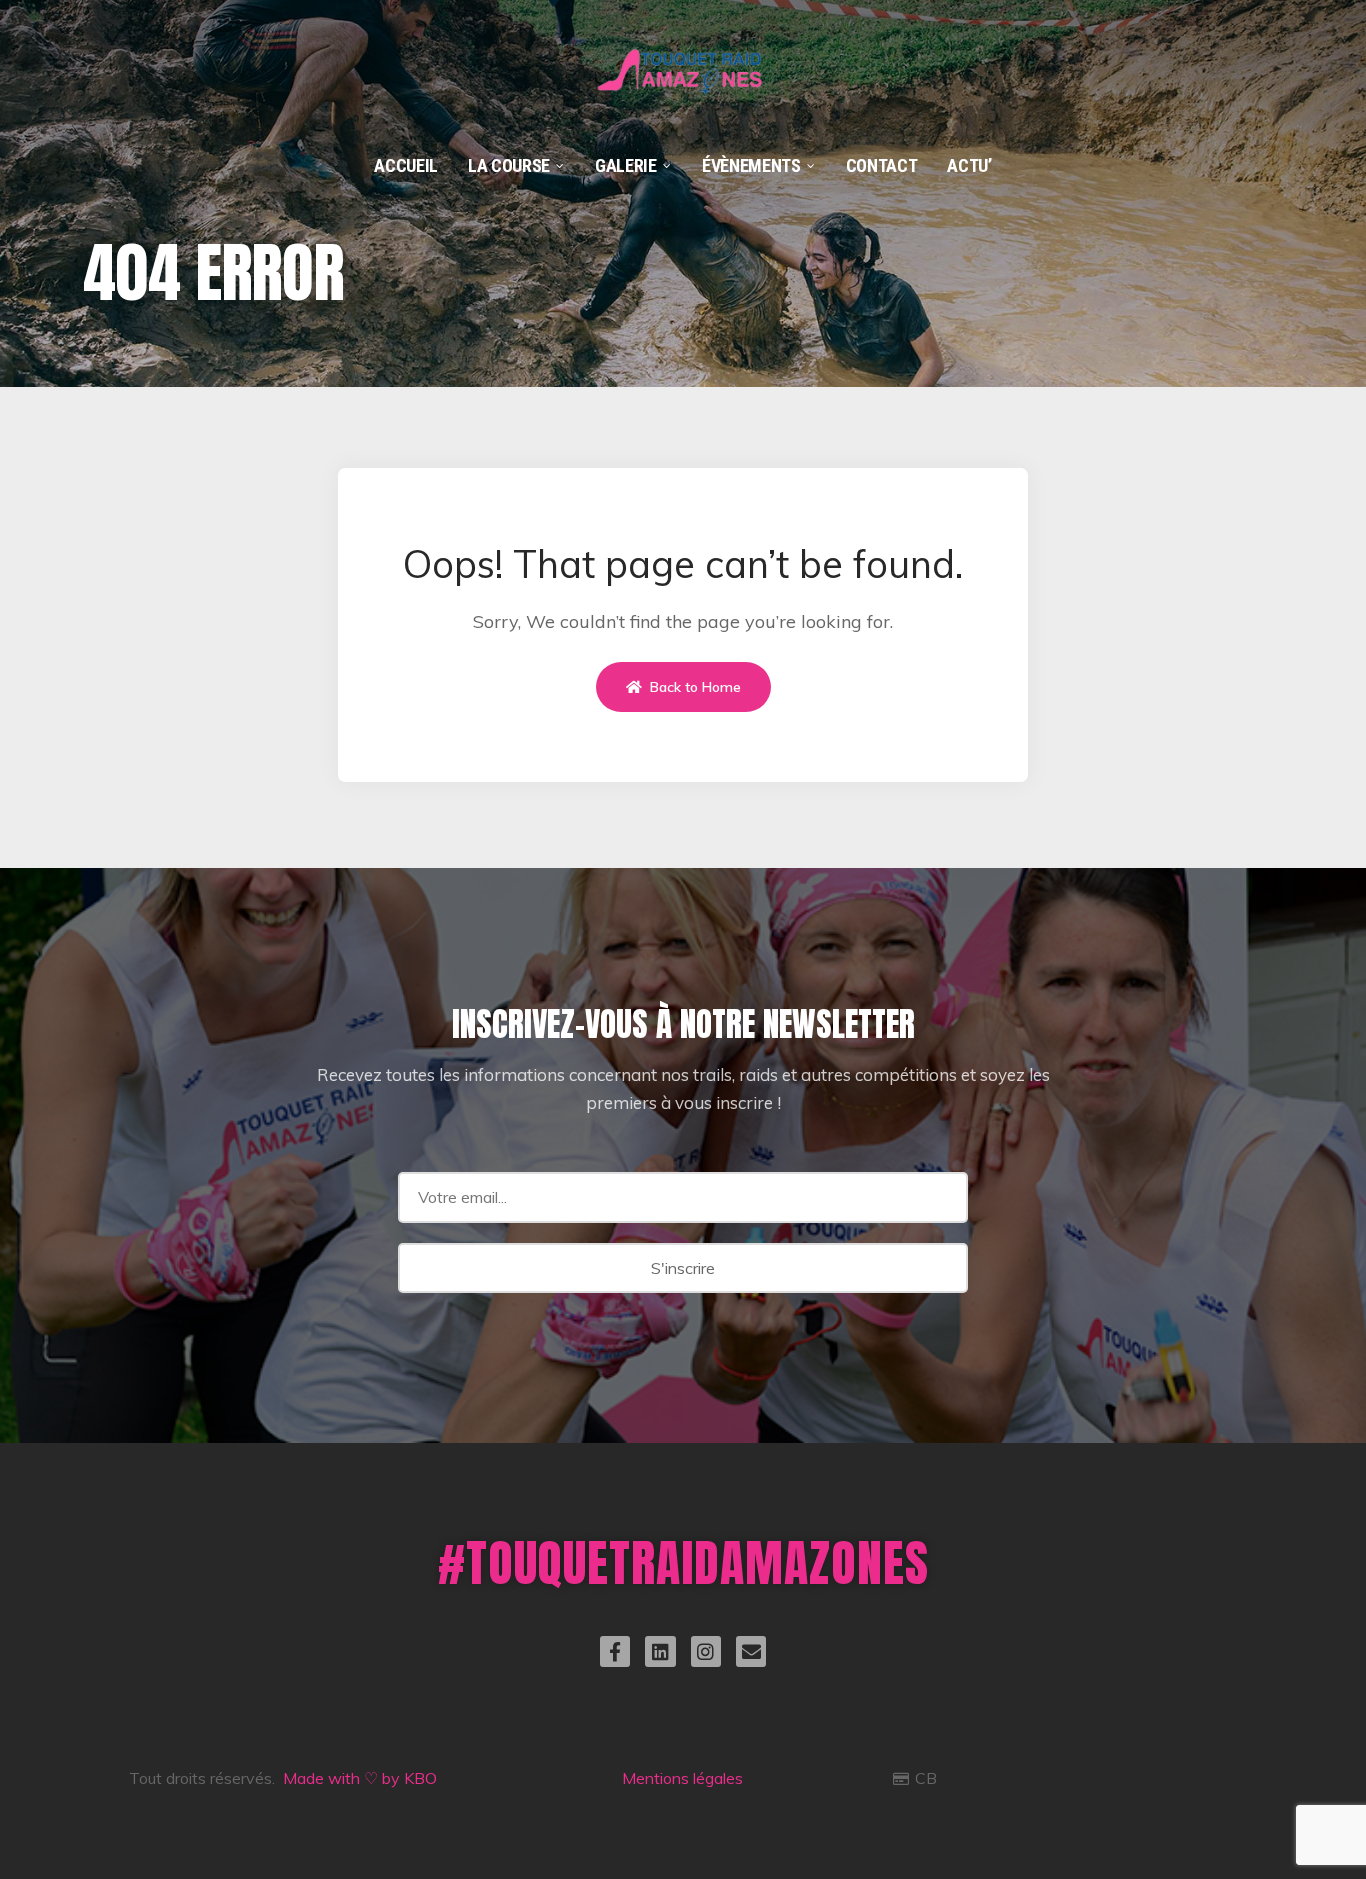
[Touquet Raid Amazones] (683, 49)
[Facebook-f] (615, 1651)
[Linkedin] (660, 1651)
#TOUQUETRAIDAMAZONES (683, 1562)
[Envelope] (751, 1651)
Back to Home (693, 687)
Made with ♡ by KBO (360, 1778)
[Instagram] (706, 1651)
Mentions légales (682, 1778)
